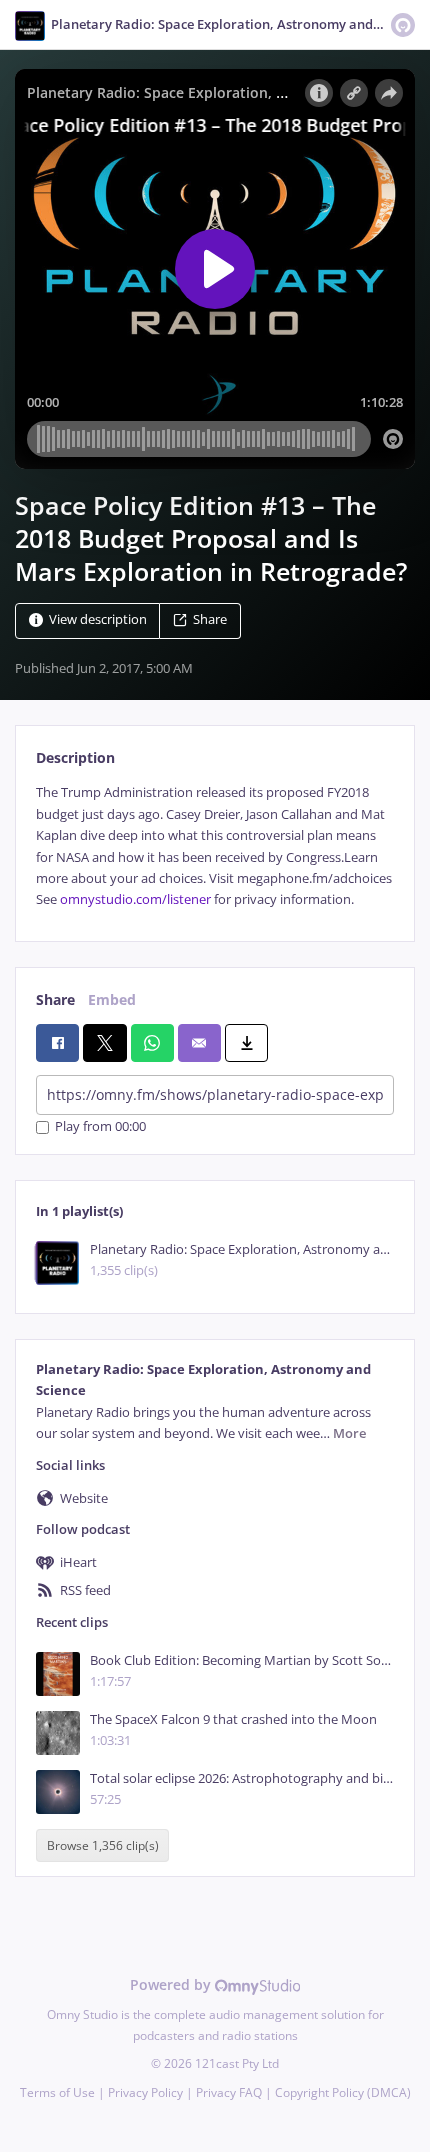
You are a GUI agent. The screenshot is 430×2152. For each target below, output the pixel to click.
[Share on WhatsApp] (152, 1043)
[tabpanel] (215, 846)
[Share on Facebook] (57, 1043)
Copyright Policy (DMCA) (343, 2092)
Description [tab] (75, 757)
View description (98, 620)
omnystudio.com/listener (135, 899)
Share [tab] (55, 999)
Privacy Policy (145, 2092)
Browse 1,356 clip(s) (103, 1845)
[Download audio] (246, 1043)
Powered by (172, 1984)
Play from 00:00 (100, 1127)
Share (210, 620)
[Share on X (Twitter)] (104, 1043)
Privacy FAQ (229, 2092)
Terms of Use (57, 2092)
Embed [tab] (112, 999)
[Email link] (199, 1043)
